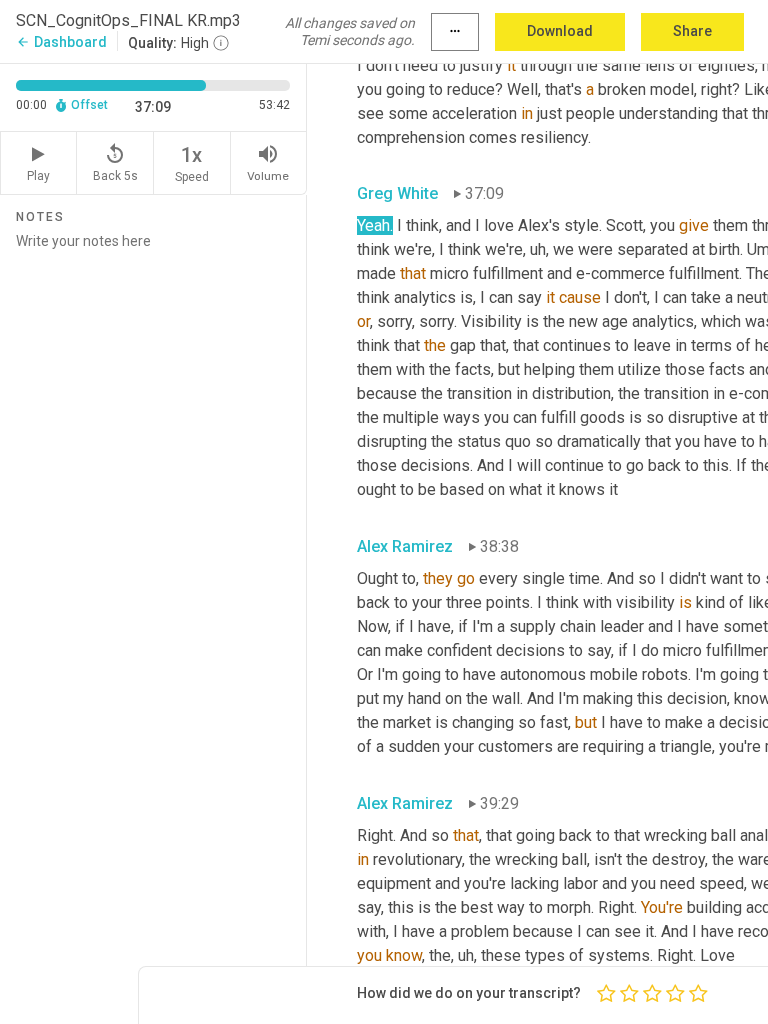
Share (692, 31)
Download (560, 31)
